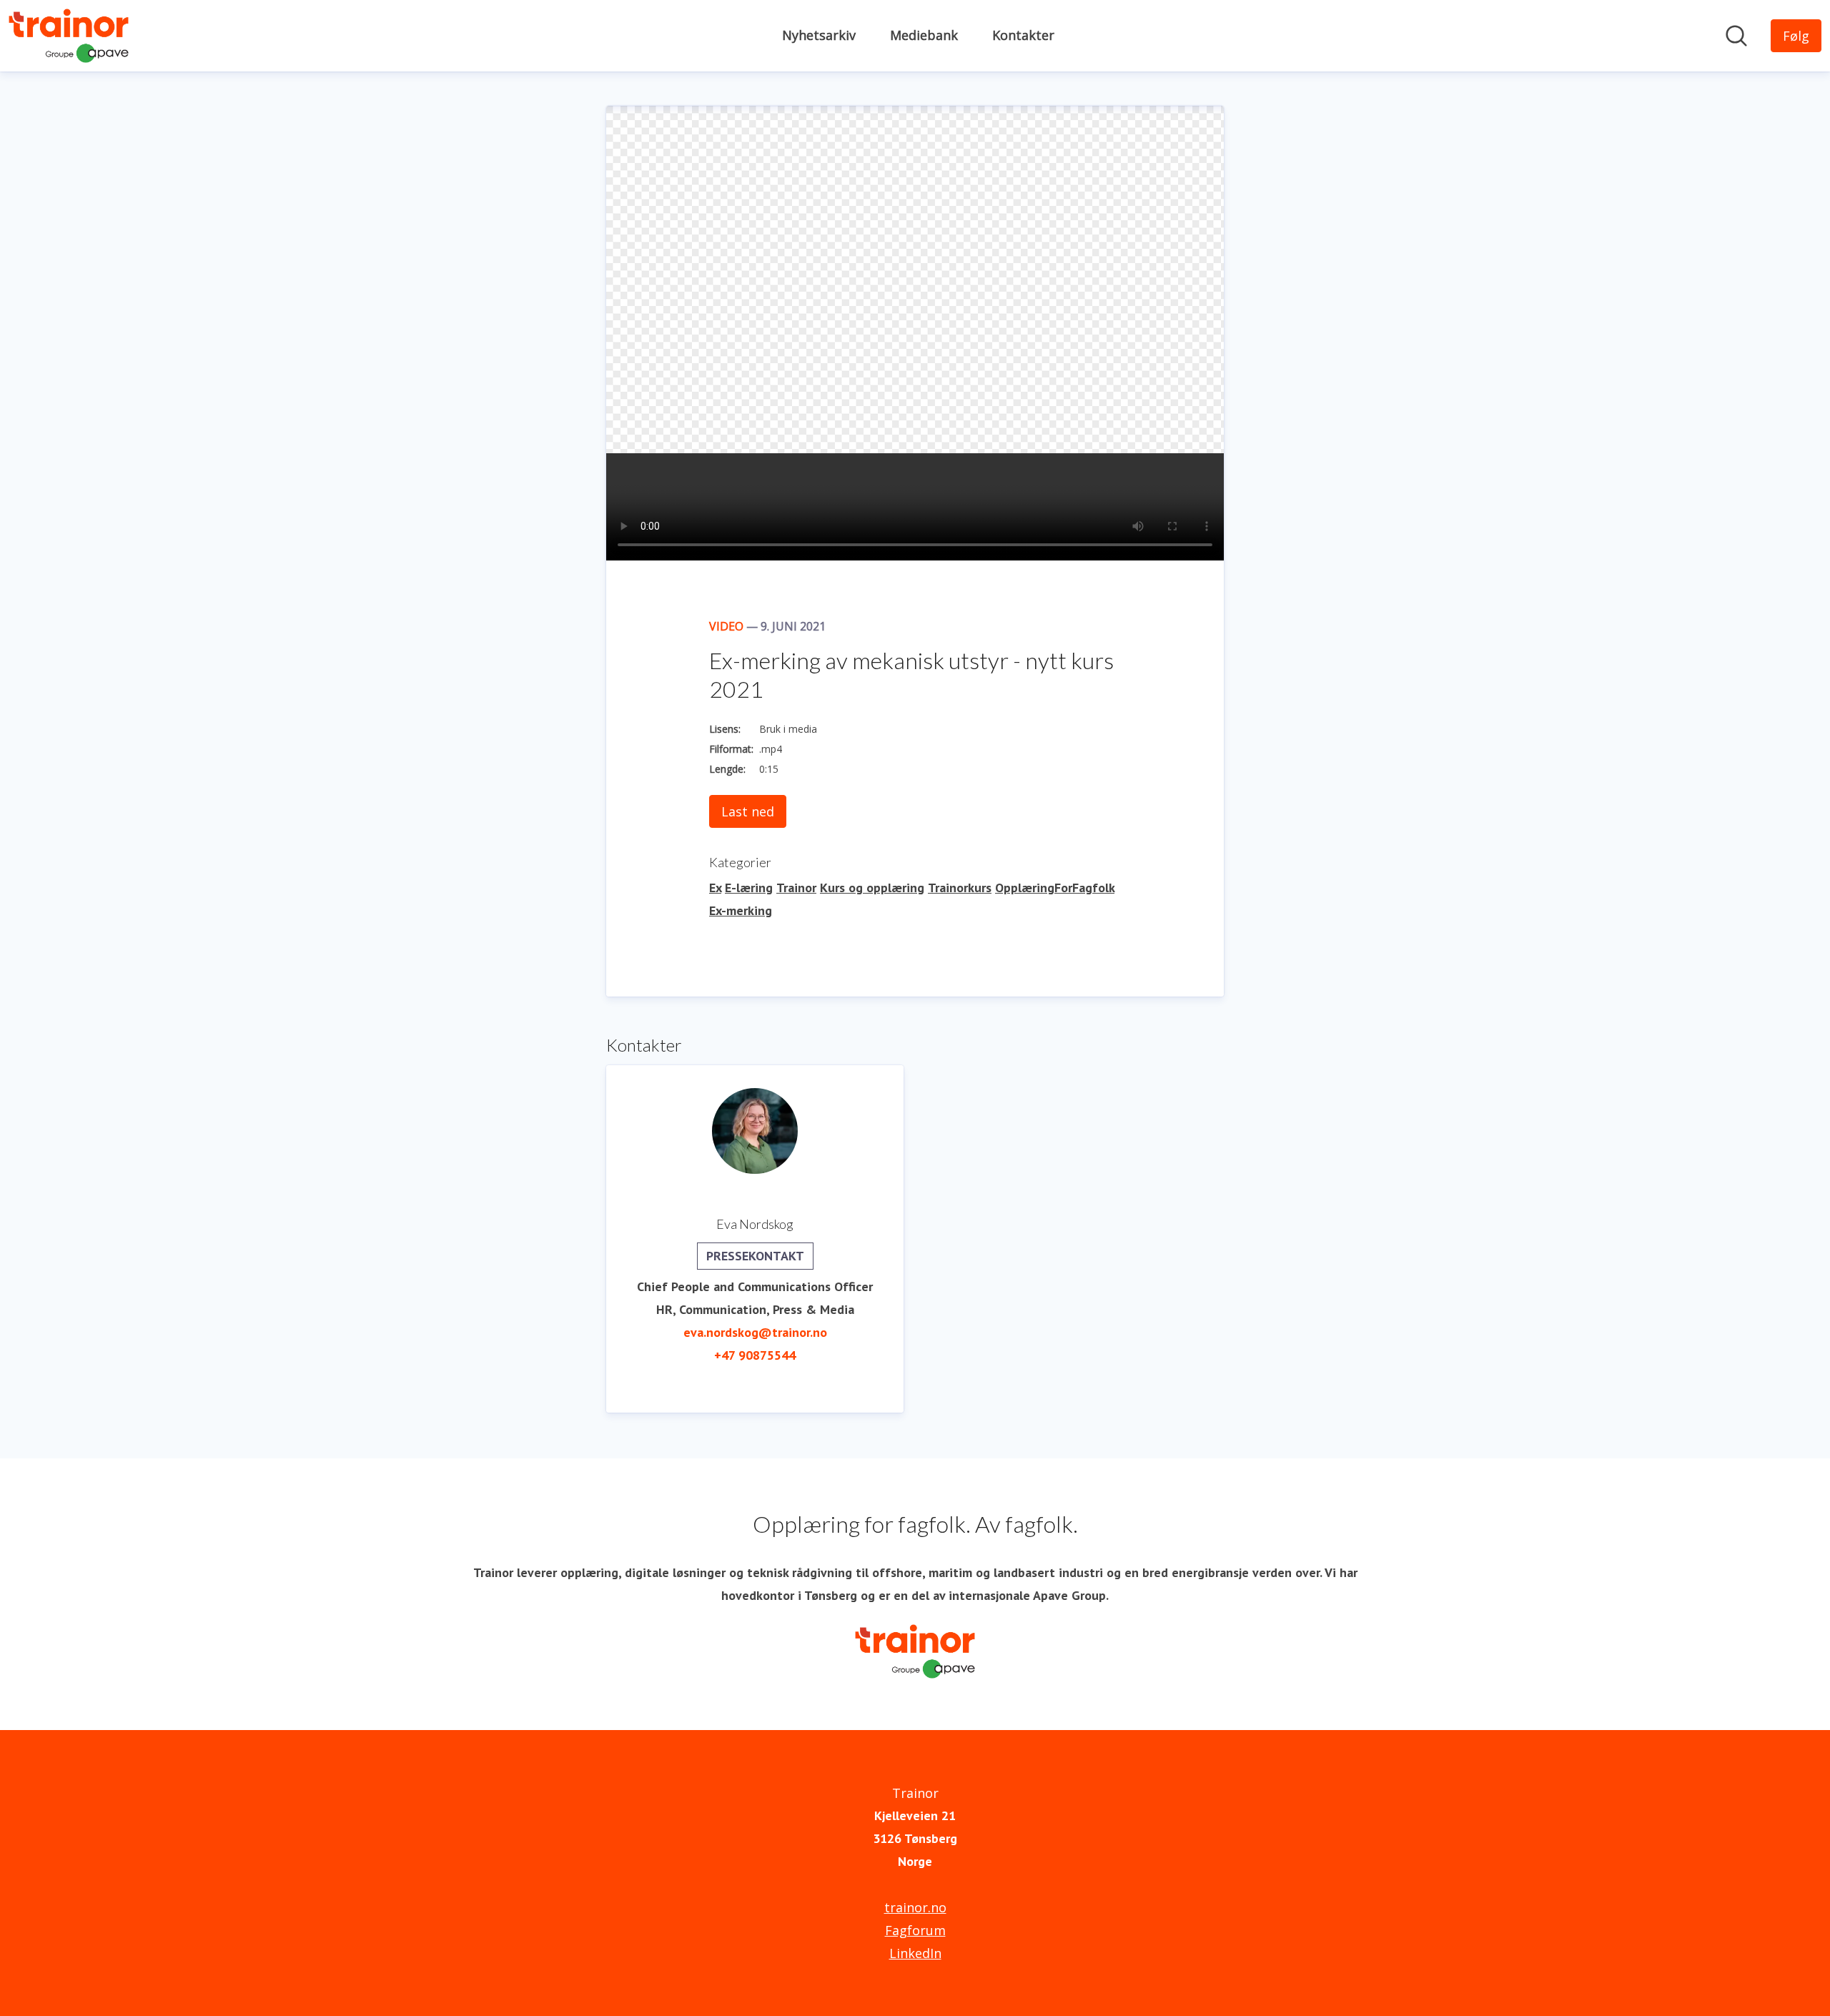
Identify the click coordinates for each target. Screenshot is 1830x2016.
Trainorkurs (960, 888)
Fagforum (915, 1930)
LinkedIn (915, 1953)
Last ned (748, 811)
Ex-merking (741, 910)
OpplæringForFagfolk (1055, 888)
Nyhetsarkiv (819, 35)
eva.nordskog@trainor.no (755, 1332)
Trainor (796, 888)
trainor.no (915, 1907)
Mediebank (924, 35)
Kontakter (1023, 35)
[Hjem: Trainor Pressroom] (69, 36)
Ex (715, 888)
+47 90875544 (755, 1355)
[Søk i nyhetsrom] (1736, 36)
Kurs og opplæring (872, 888)
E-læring (749, 888)
